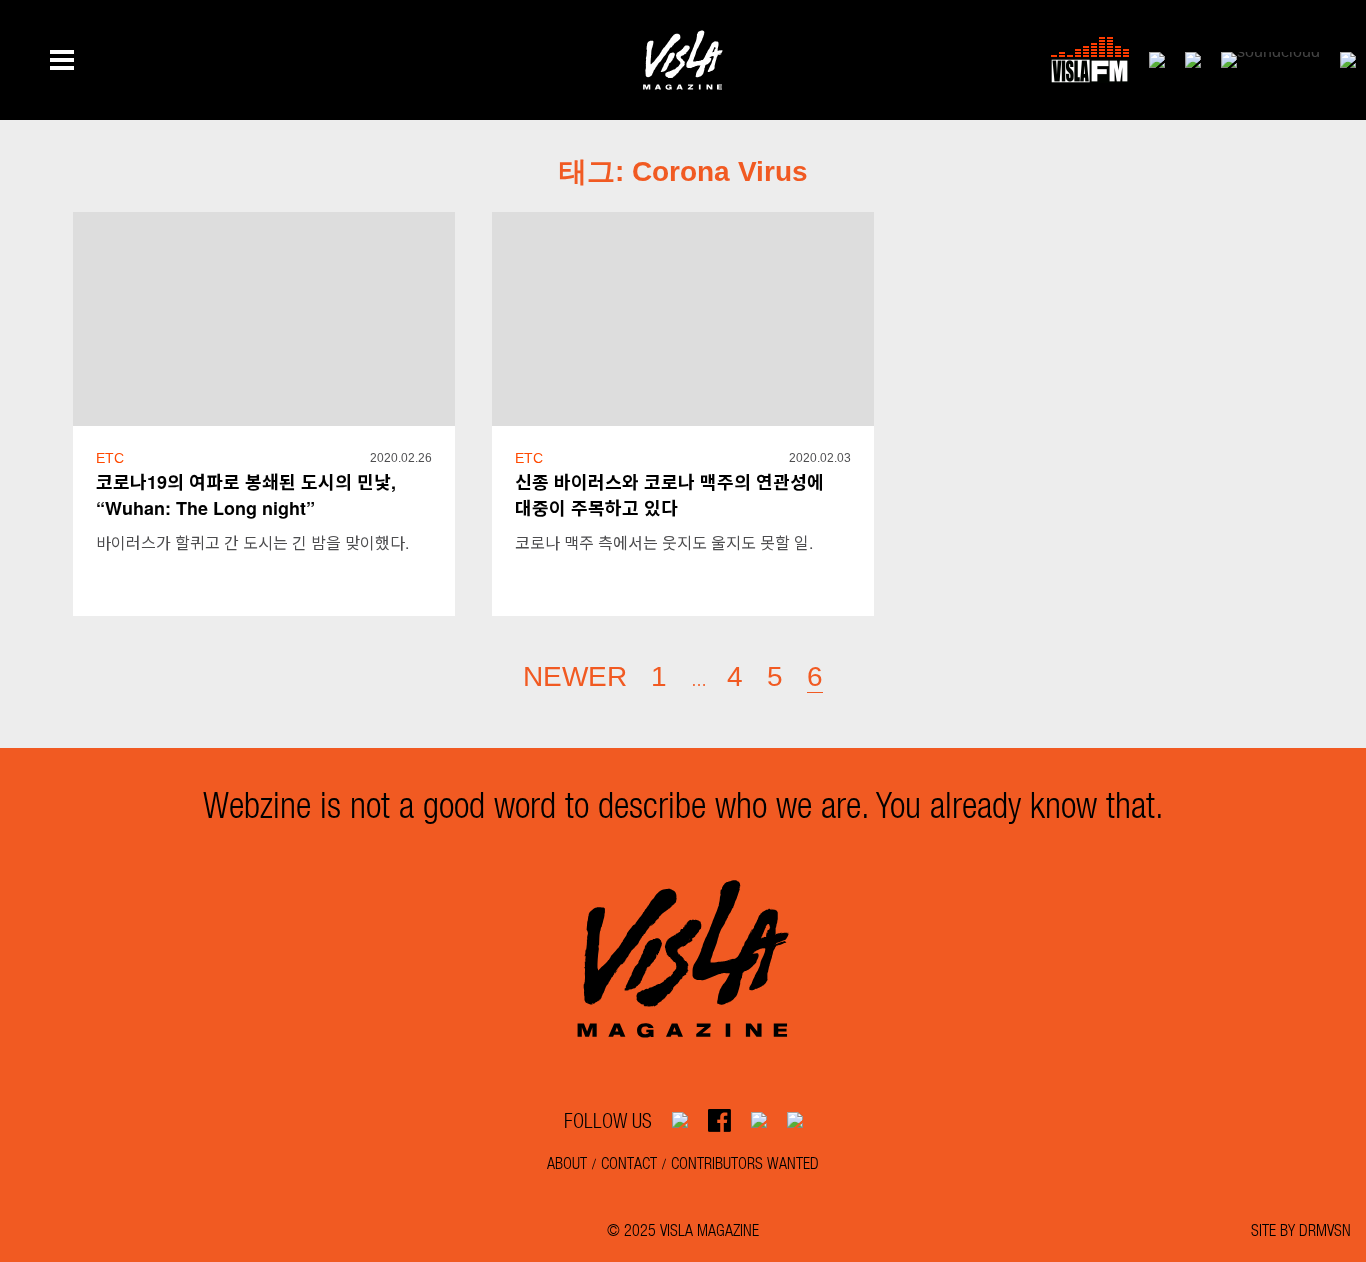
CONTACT (629, 1162)
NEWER (575, 676)
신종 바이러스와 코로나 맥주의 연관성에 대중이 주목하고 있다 (669, 495)
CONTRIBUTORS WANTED (745, 1162)
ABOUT (567, 1162)
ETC (110, 458)
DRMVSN (1325, 1229)
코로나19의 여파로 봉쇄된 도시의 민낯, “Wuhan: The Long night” (246, 495)
